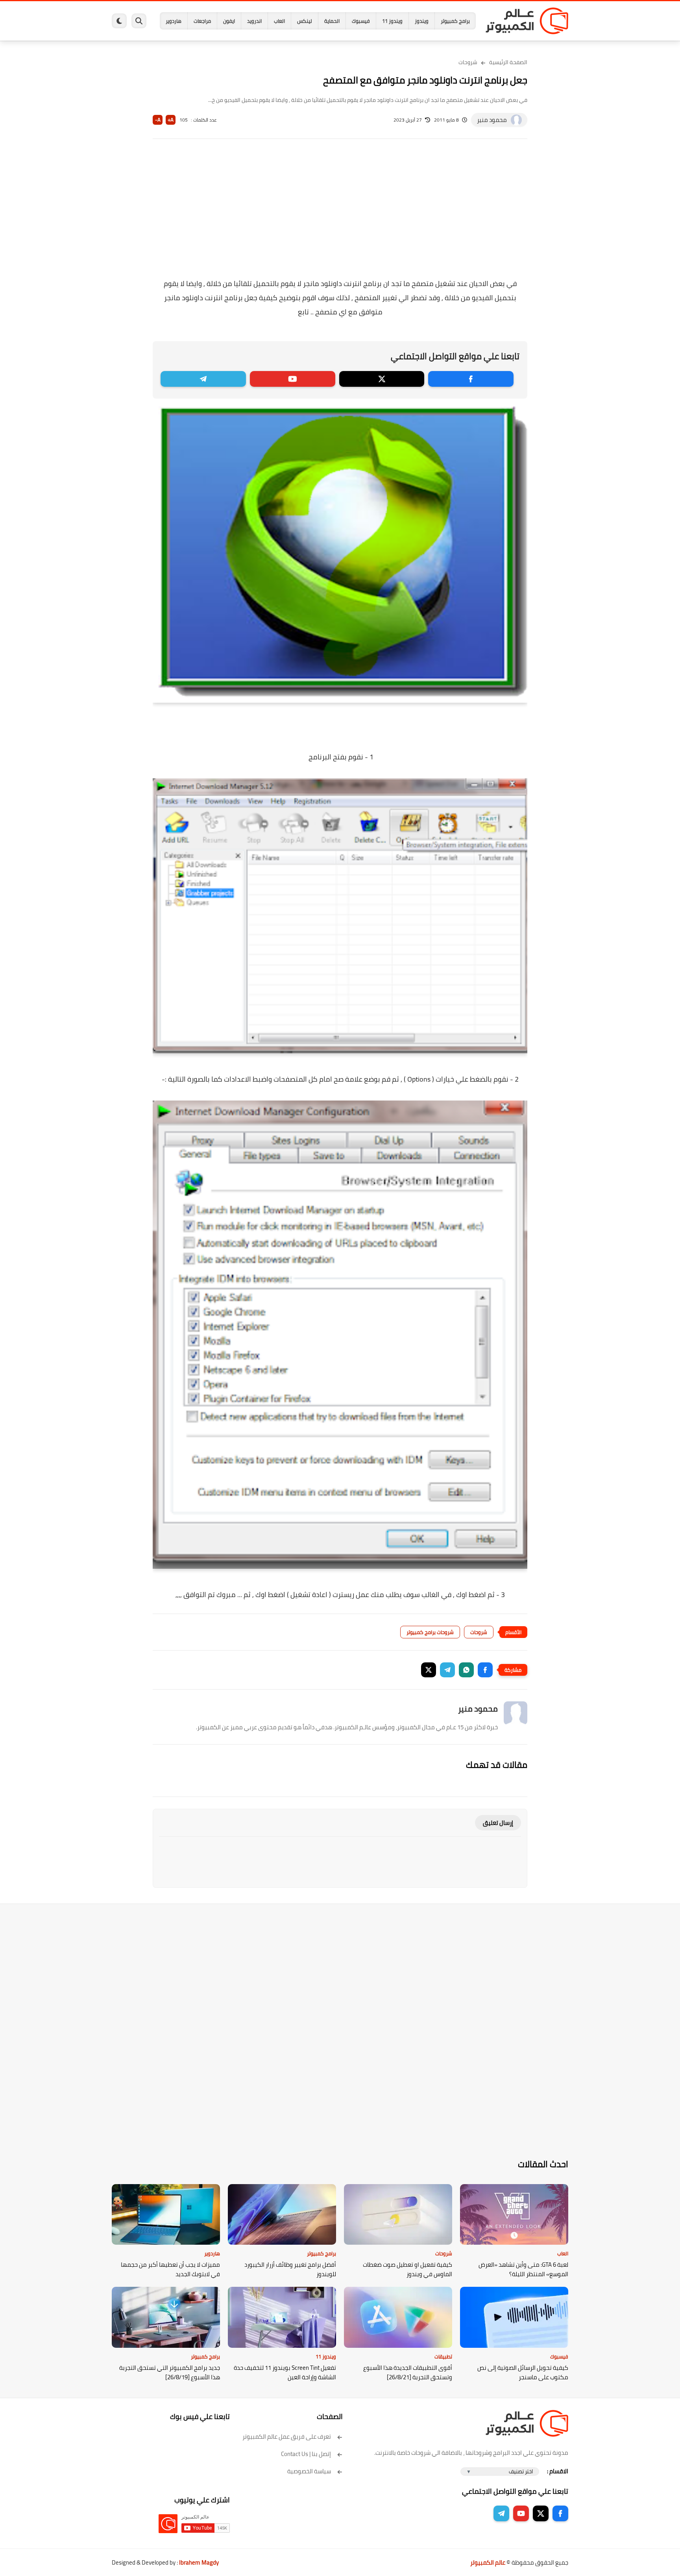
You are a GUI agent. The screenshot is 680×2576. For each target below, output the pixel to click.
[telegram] (203, 379)
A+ (171, 120)
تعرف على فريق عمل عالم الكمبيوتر (287, 2437)
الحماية (332, 21)
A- (158, 120)
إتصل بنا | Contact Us (306, 2454)
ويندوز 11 (392, 21)
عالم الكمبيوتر (488, 2562)
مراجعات (202, 21)
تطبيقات (443, 2356)
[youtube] (293, 379)
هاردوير (174, 21)
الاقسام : (558, 2471)
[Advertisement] (340, 214)
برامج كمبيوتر (455, 21)
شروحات (468, 62)
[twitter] (382, 379)
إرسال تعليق (498, 1823)
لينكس (305, 21)
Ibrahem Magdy (199, 2562)
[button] (485, 1670)
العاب (279, 21)
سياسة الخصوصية (309, 2471)
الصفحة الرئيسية (508, 62)
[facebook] (471, 379)
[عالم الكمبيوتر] (527, 21)
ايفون (229, 21)
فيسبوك (361, 21)
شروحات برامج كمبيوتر (430, 1632)
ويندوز (422, 21)
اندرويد (254, 21)
